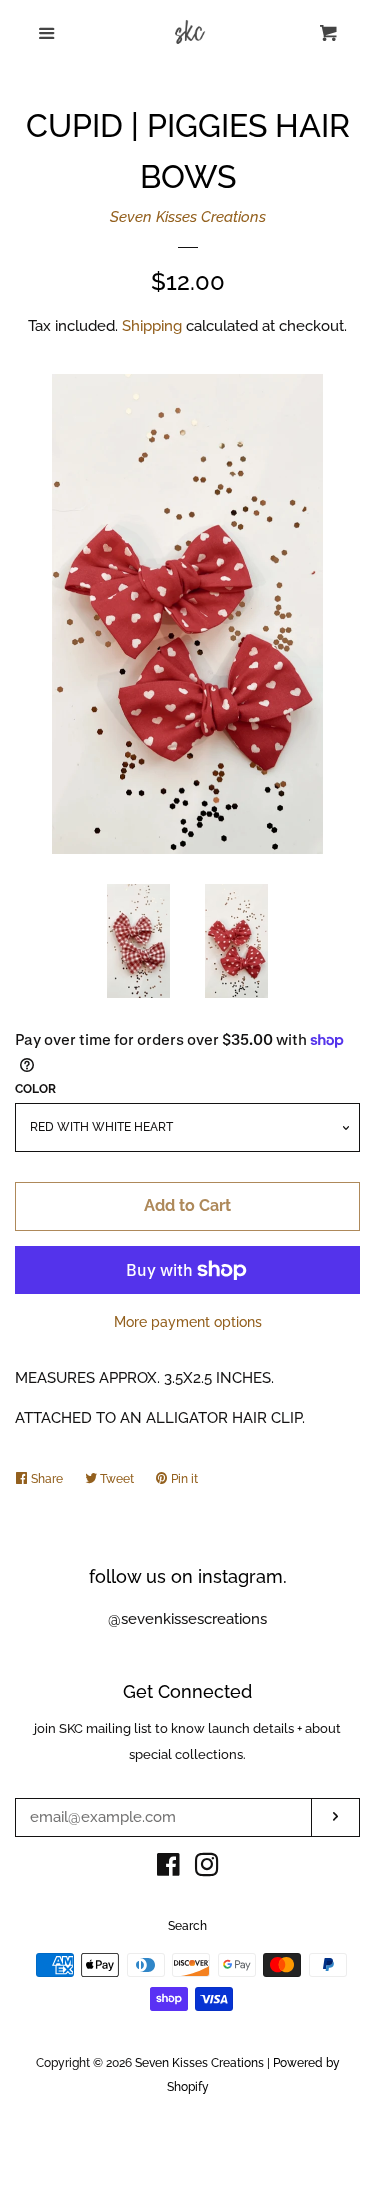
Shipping (152, 326)
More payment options (188, 1322)
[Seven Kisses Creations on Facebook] (168, 1869)
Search (187, 1926)
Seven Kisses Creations (188, 217)
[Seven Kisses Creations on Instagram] (207, 1869)
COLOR (35, 1089)
